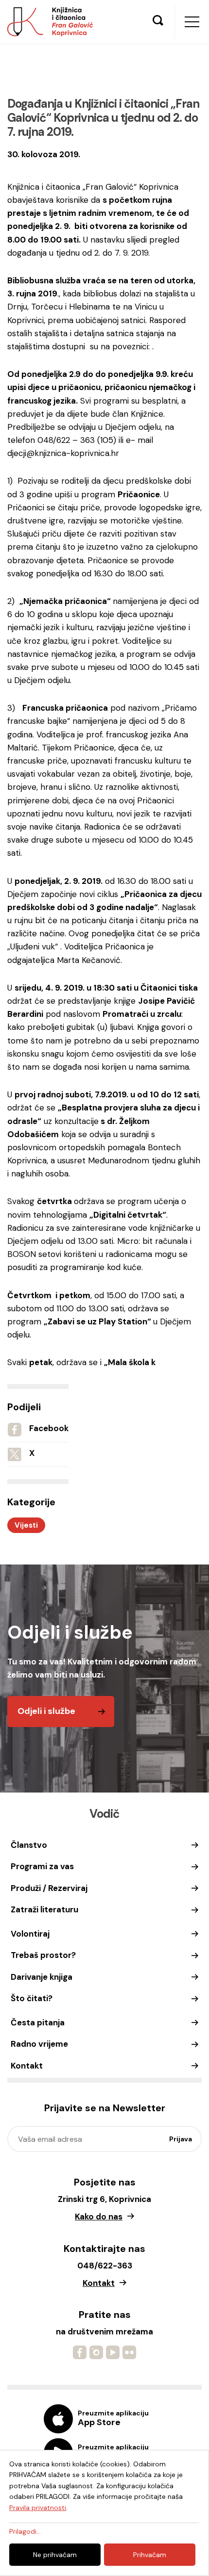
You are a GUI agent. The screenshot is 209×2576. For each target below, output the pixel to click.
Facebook (49, 1428)
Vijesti (26, 1525)
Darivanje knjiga (42, 1977)
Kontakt (27, 2066)
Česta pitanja (38, 2022)
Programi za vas (42, 1866)
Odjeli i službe (46, 1711)
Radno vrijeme (39, 2044)
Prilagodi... (25, 2531)
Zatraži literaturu (44, 1909)
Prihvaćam (150, 2555)
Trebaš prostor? (43, 1955)
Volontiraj (30, 1934)
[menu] (192, 22)
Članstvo (29, 1845)
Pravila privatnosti (38, 2508)
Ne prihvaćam (55, 2555)
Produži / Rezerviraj (49, 1888)
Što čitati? (32, 1998)
